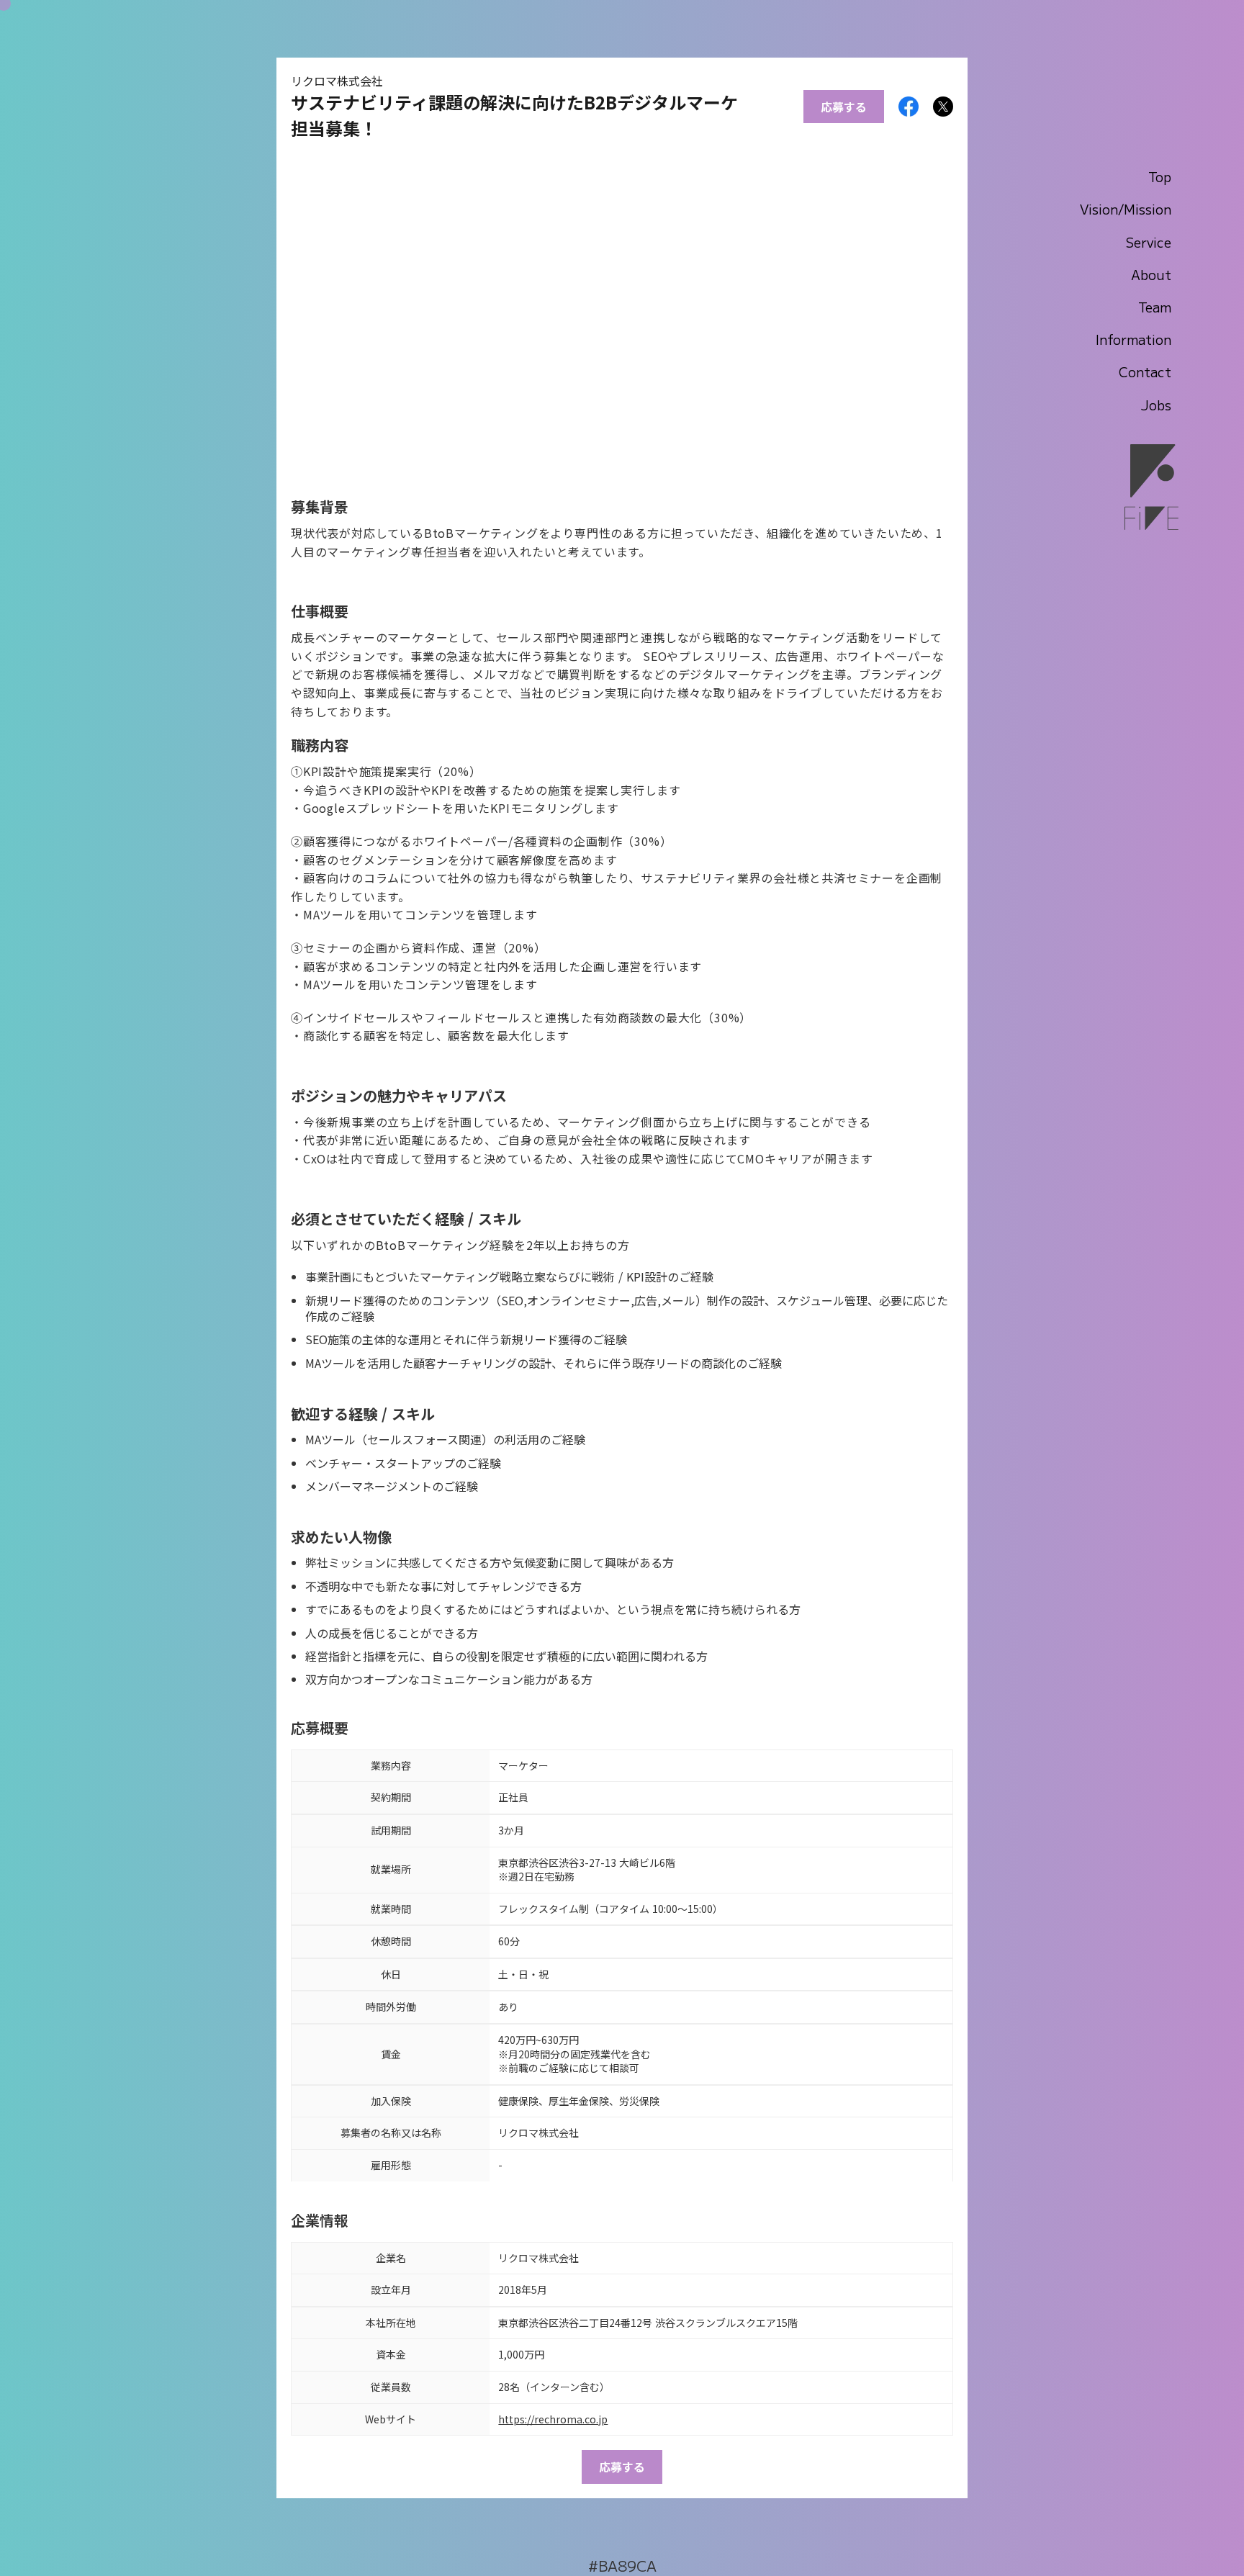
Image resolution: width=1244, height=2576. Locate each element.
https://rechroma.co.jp (553, 2419)
